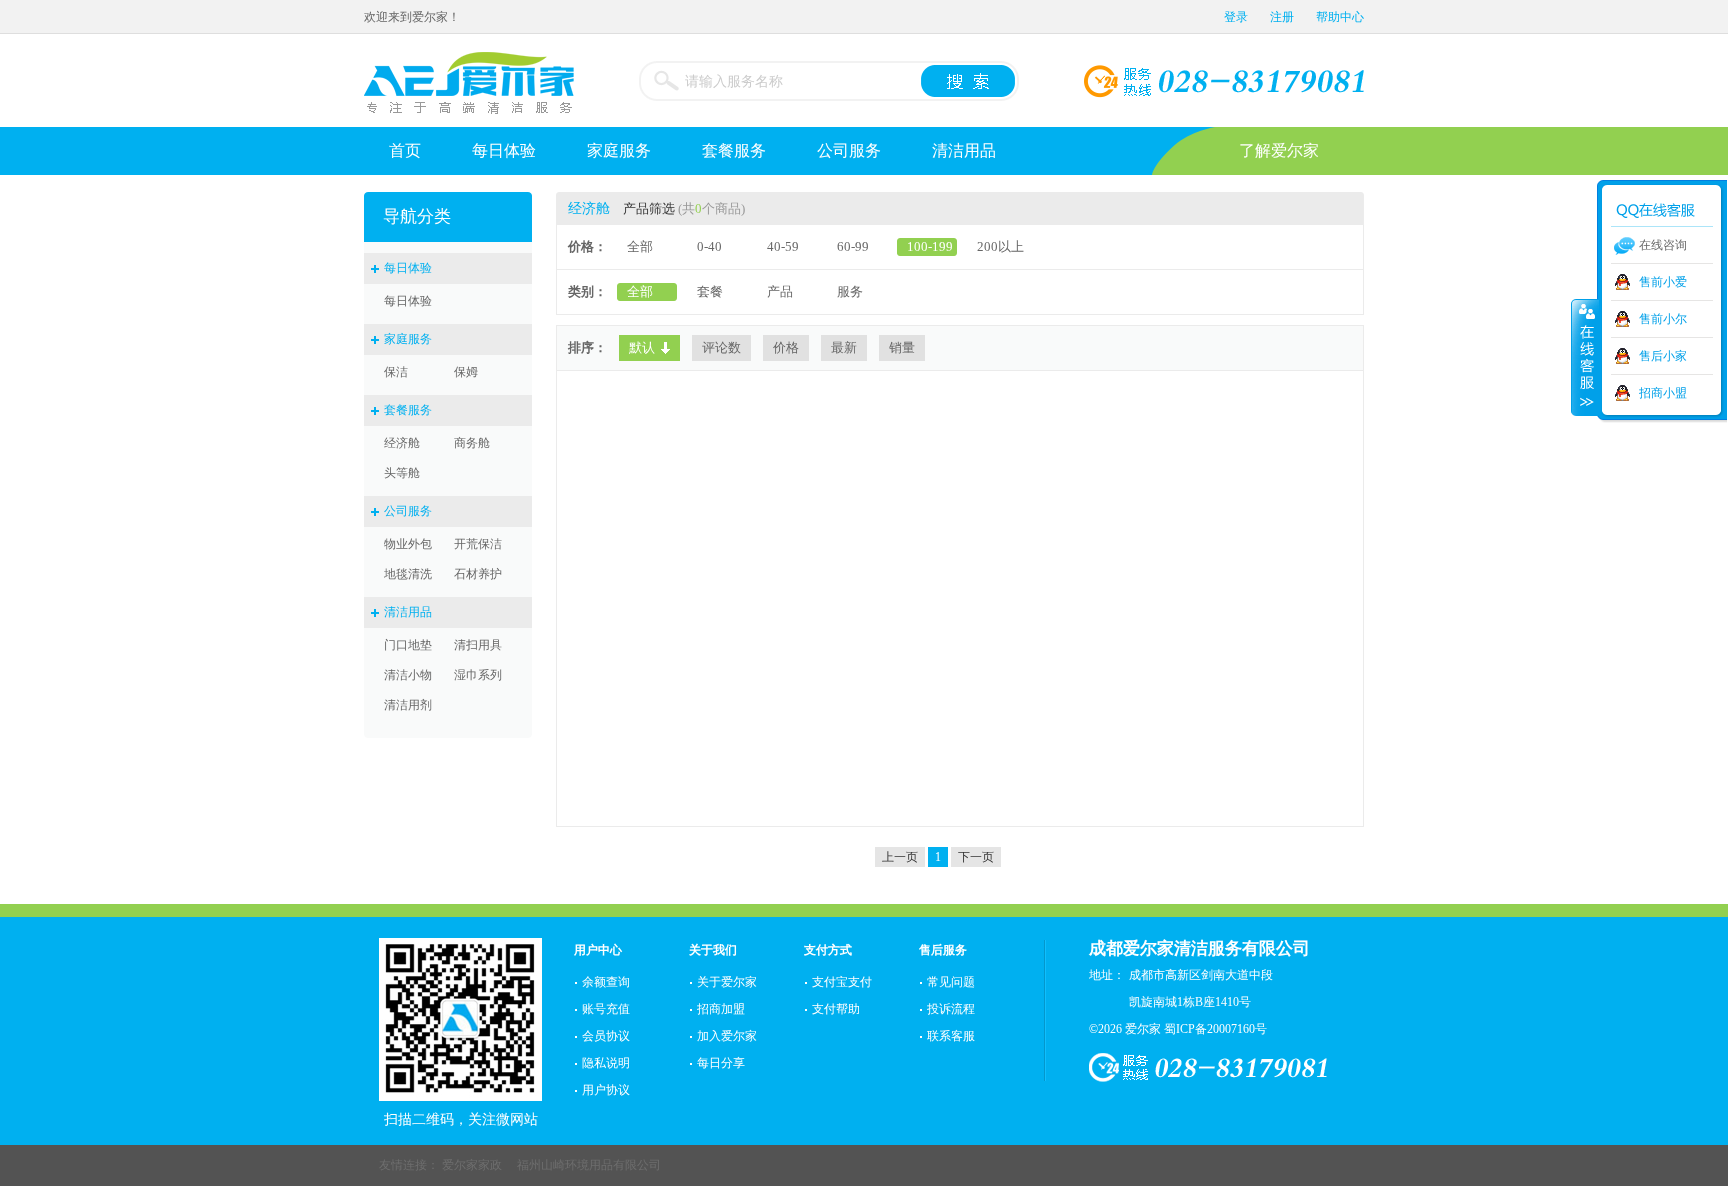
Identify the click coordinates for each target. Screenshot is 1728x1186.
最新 (844, 347)
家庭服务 (619, 150)
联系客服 (951, 1036)
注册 (1282, 17)
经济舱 (402, 443)
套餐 (710, 291)
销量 (902, 347)
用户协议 (606, 1090)
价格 (786, 347)
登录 (1236, 17)
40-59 (783, 246)
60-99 (853, 246)
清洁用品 (964, 150)
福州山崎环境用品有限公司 (589, 1165)
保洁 (396, 372)
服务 (850, 291)
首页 (405, 150)
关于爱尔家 (727, 982)
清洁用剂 (408, 705)
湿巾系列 (478, 675)
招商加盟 (721, 1009)
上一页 (900, 857)
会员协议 (606, 1036)
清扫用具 (478, 645)
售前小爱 (1663, 282)
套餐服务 (734, 150)
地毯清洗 (408, 574)
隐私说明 (606, 1063)
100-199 (930, 246)
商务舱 (472, 443)
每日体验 (504, 150)
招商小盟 (1663, 393)
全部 (640, 246)
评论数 (721, 347)
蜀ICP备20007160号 (1215, 1029)
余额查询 (606, 982)
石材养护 (478, 574)
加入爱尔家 (727, 1036)
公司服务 (849, 150)
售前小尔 (1663, 319)
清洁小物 (408, 675)
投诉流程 (951, 1009)
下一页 (976, 857)
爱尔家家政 (472, 1165)
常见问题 (951, 982)
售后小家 (1663, 356)
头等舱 (402, 473)
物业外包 (408, 544)
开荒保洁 (478, 544)
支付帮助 (836, 1009)
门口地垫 (408, 645)
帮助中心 (1340, 17)
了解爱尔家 (1279, 150)
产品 (780, 291)
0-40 (709, 246)
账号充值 (606, 1009)
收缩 (1585, 357)
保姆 (466, 372)
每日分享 (721, 1063)
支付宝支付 (842, 982)
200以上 (1000, 246)
